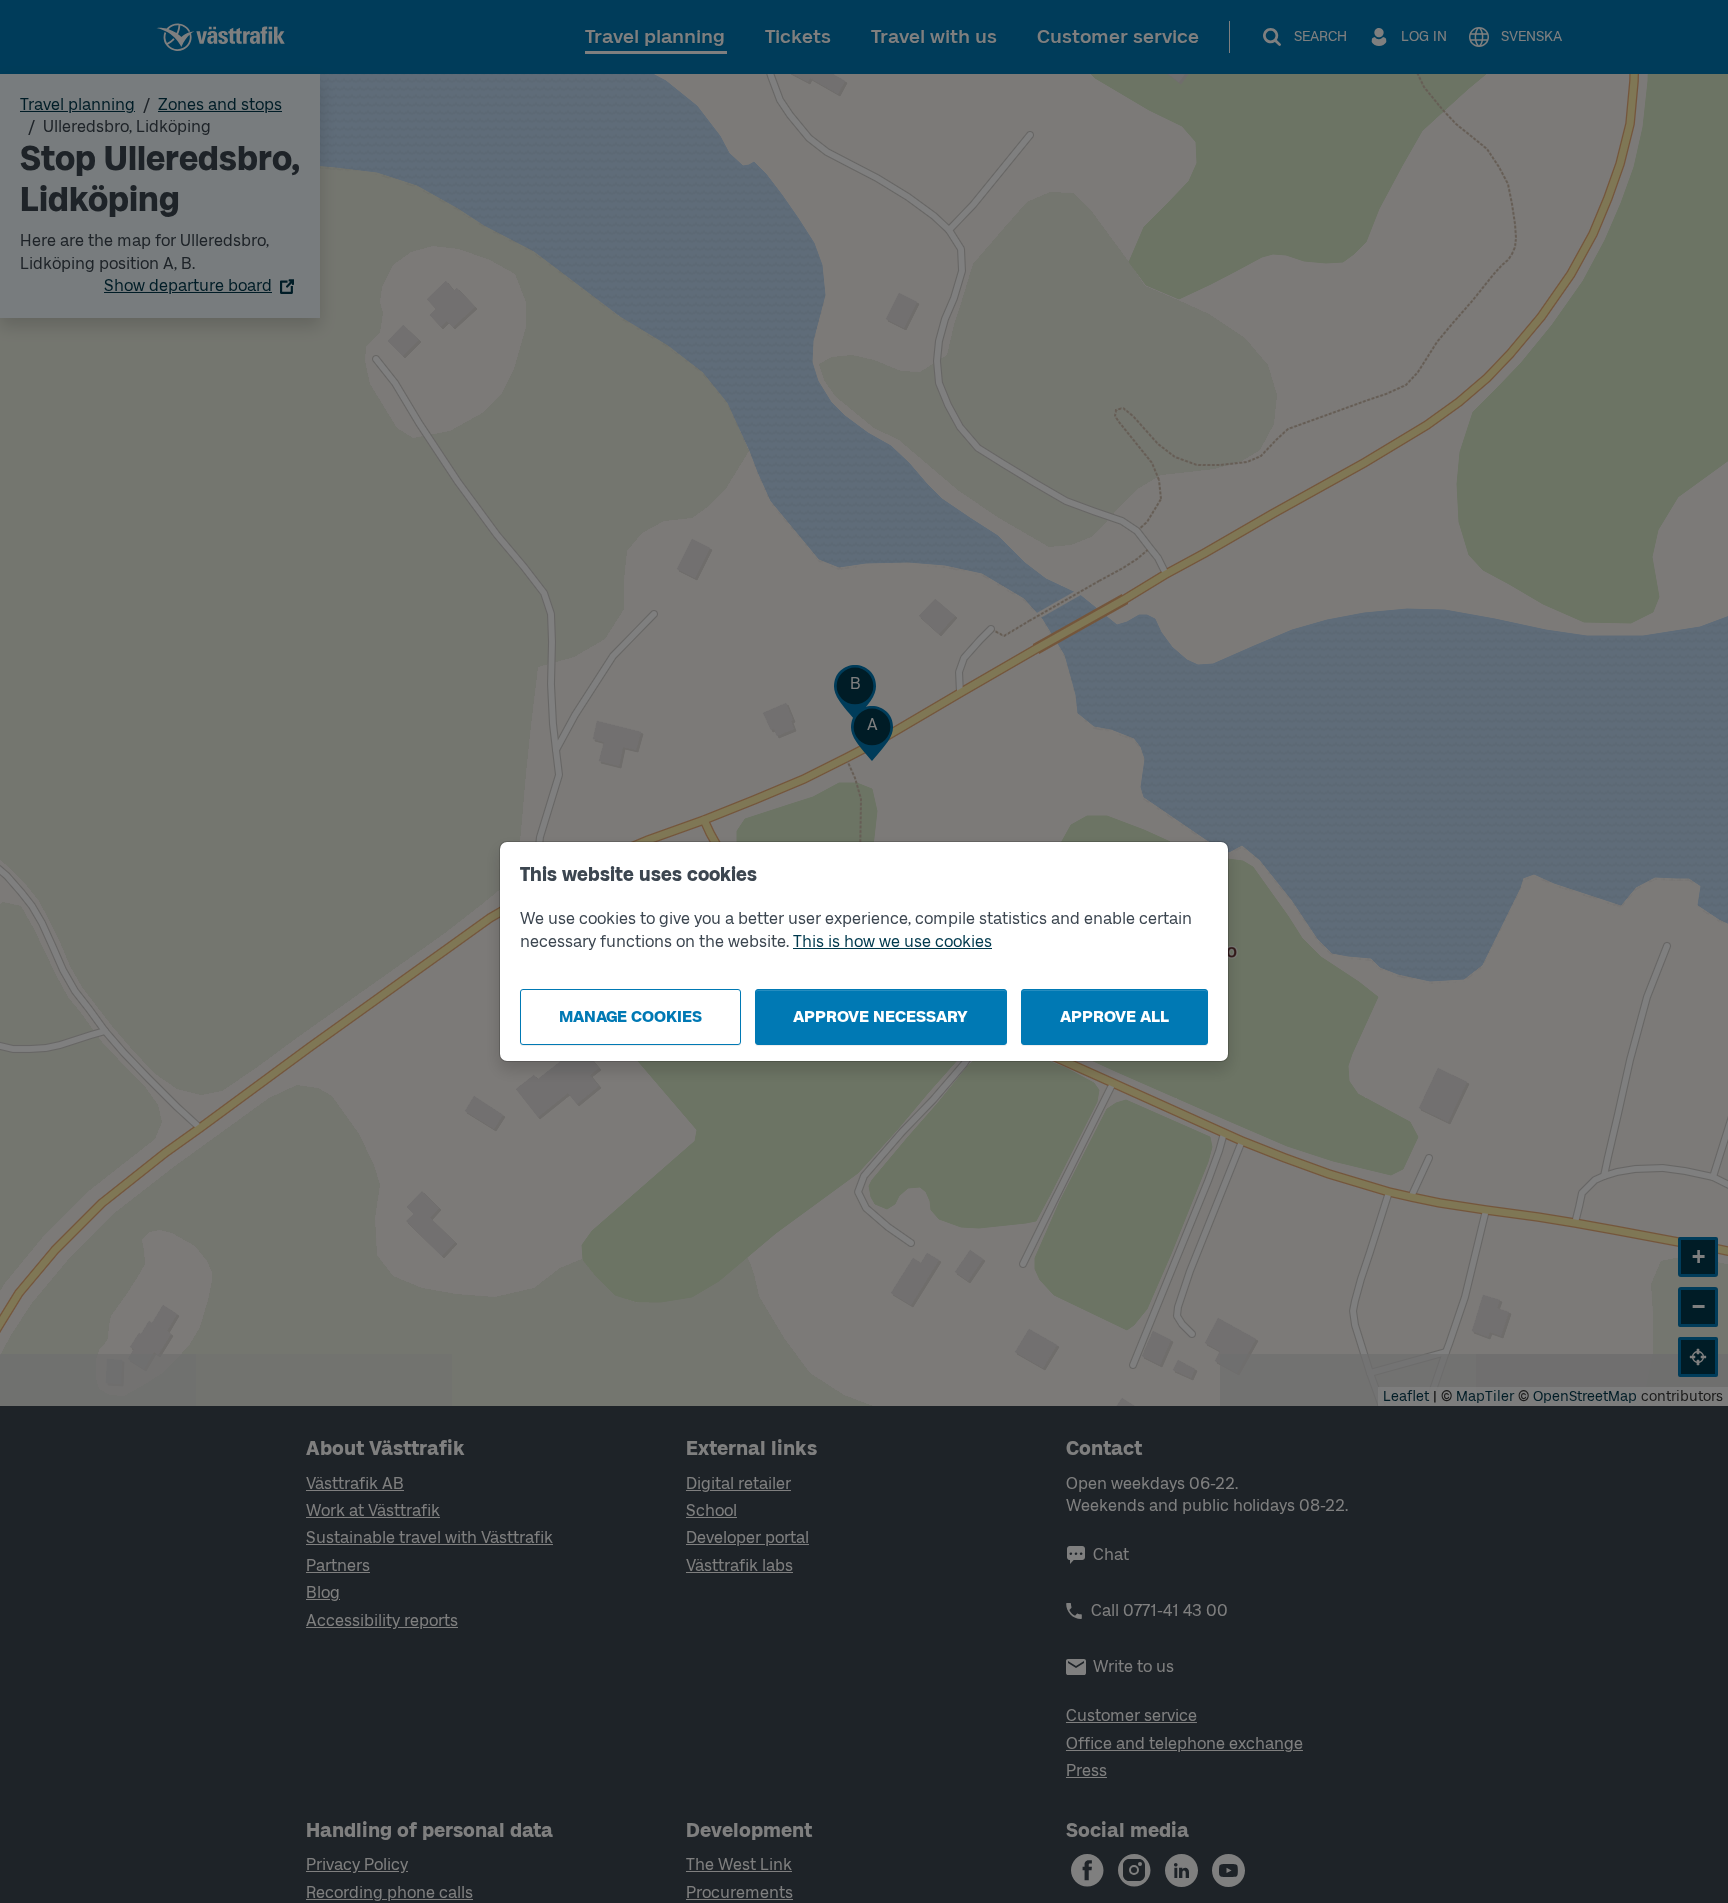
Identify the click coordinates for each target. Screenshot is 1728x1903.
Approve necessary (880, 1016)
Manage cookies (630, 1016)
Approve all (1114, 1016)
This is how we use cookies (892, 941)
